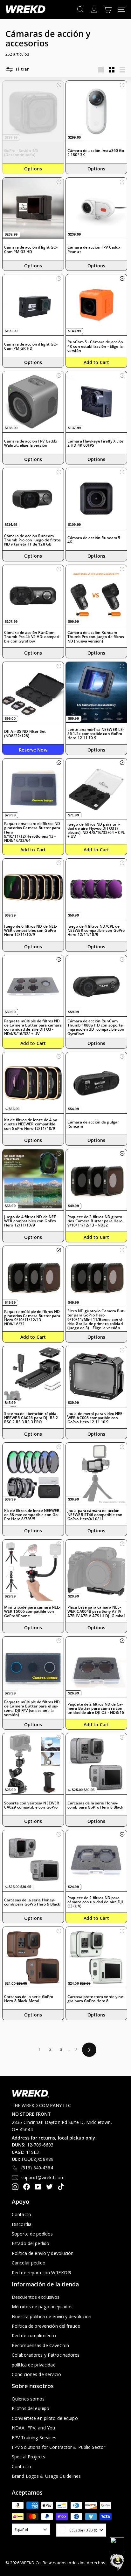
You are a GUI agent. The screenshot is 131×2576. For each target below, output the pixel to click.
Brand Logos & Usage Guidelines (46, 2476)
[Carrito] (108, 9)
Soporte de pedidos (32, 2234)
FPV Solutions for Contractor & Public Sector (59, 2447)
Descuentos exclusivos (36, 2297)
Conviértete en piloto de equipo (45, 2418)
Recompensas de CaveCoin (40, 2345)
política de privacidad (34, 2365)
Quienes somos (28, 2399)
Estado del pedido (31, 2243)
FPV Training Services (34, 2438)
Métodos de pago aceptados (42, 2307)
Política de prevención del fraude (46, 2326)
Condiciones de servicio (36, 2374)
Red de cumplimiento (34, 2336)
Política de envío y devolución (43, 2253)
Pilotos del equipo (31, 2408)
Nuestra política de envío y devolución (52, 2316)
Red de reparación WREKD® (41, 2273)
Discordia (22, 2224)
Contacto (21, 2214)
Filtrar (22, 69)
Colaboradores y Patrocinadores (46, 2355)
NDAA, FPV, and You (33, 2428)
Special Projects (28, 2457)
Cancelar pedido (29, 2263)
